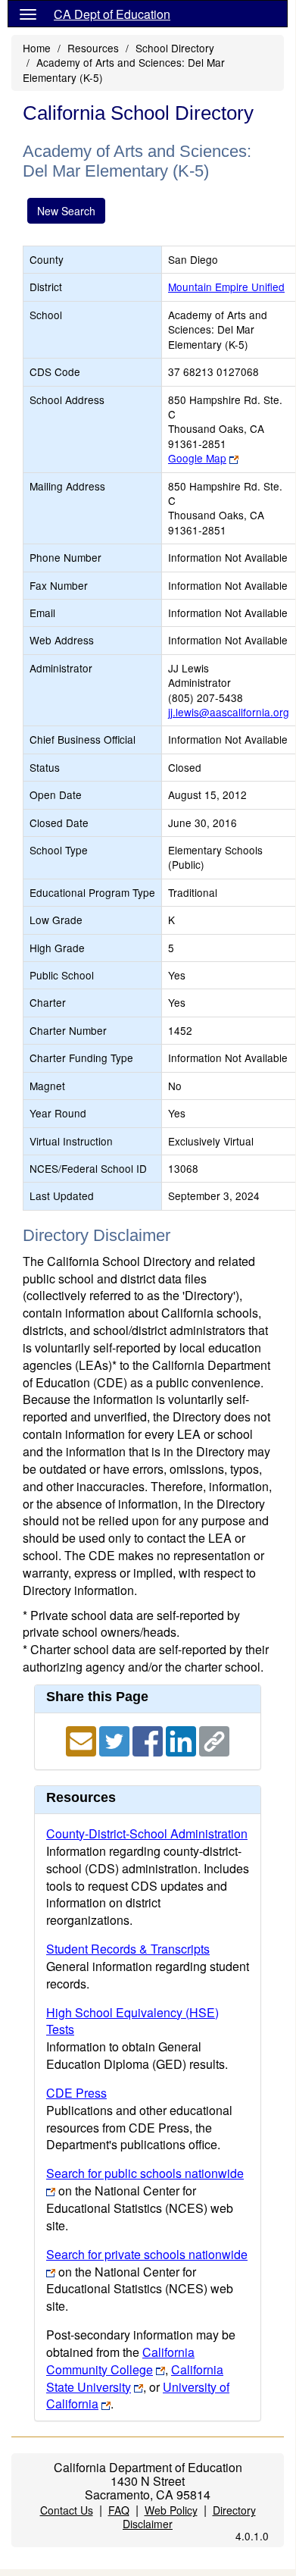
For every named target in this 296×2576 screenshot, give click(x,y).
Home (37, 48)
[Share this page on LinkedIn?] (182, 1739)
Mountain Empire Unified (226, 287)
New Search (66, 211)
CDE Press (76, 2093)
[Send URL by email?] (83, 1739)
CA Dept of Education (112, 14)
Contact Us (67, 2510)
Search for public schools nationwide (145, 2173)
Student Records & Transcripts (128, 1949)
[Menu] (28, 14)
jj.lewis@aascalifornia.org (229, 712)
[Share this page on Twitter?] (116, 1739)
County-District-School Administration (147, 1833)
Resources (93, 48)
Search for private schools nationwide (147, 2254)
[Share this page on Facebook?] (149, 1739)
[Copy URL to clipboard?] (214, 1739)
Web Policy (171, 2510)
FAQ (119, 2510)
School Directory (175, 48)
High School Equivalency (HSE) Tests (132, 2021)
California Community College (120, 2361)
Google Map (197, 458)
